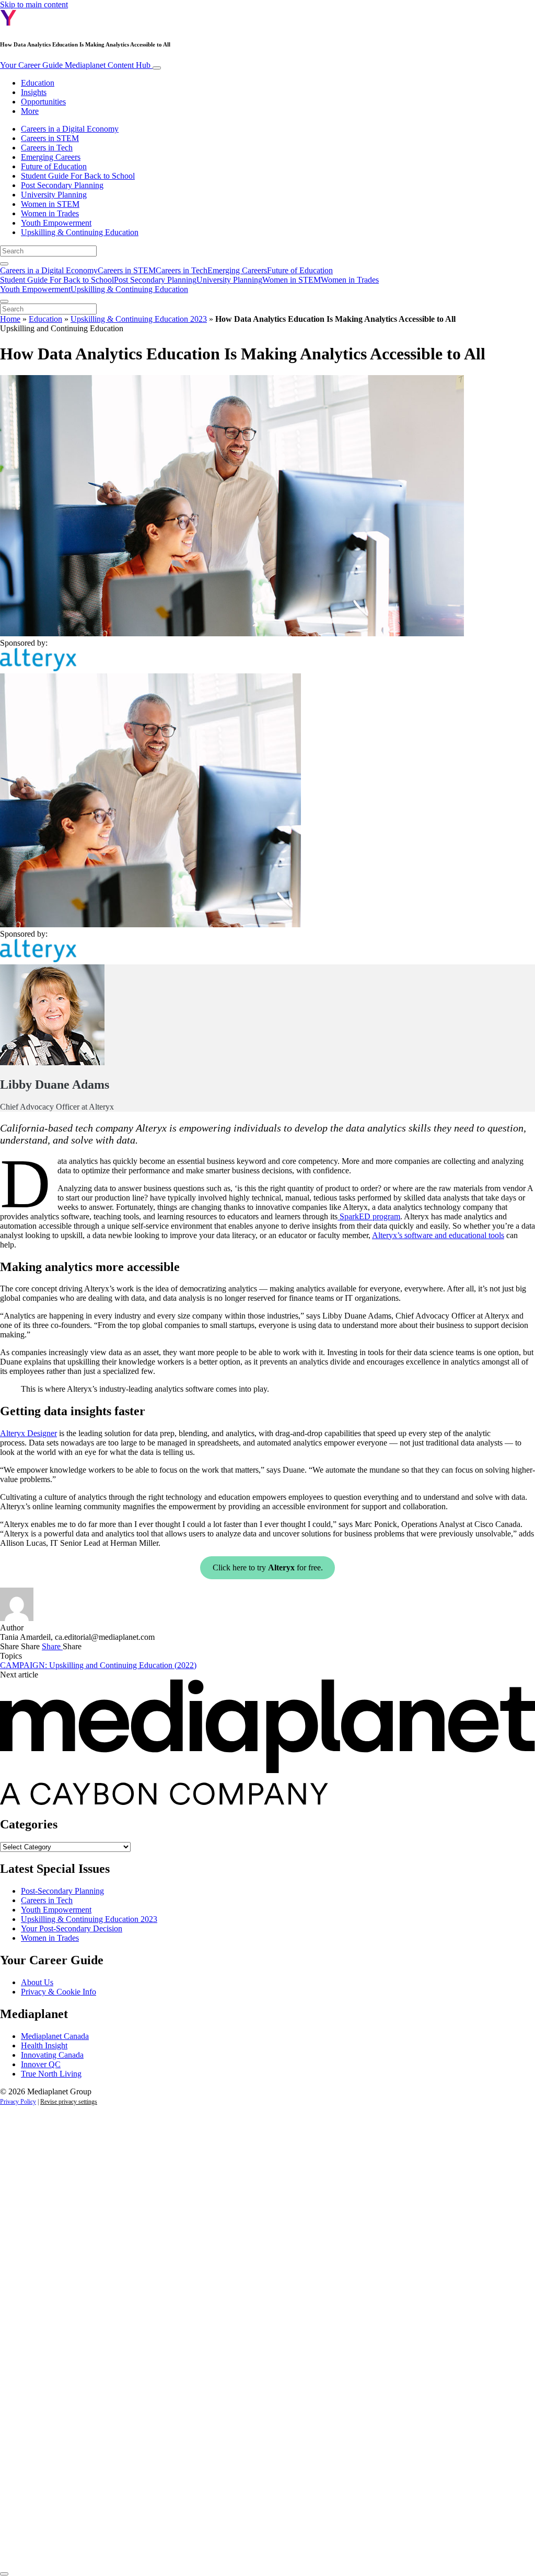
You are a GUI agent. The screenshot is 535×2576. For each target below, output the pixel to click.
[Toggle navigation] (157, 68)
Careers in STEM (50, 138)
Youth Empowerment (56, 223)
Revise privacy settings (69, 2102)
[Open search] (4, 264)
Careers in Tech (47, 148)
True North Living (51, 2074)
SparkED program (369, 1216)
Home (10, 319)
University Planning (54, 195)
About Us (37, 1982)
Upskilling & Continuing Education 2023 (139, 319)
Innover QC (41, 2064)
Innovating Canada (52, 2055)
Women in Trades (50, 213)
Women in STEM (50, 204)
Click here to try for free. (268, 1567)
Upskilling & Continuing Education (80, 232)
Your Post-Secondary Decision (72, 1928)
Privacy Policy (18, 2102)
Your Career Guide (75, 65)
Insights (34, 92)
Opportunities (43, 102)
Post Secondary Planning (62, 185)
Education (38, 83)
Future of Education (54, 166)
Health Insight (44, 2045)
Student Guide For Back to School (78, 176)
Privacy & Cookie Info (59, 1992)
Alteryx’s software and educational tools (438, 1235)
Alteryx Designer (28, 1433)
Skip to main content (34, 4)
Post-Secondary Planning (62, 1891)
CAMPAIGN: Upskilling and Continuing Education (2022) (98, 1665)
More (30, 111)
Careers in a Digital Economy (70, 129)
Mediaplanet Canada (55, 2036)
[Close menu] (4, 301)
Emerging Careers (51, 157)
